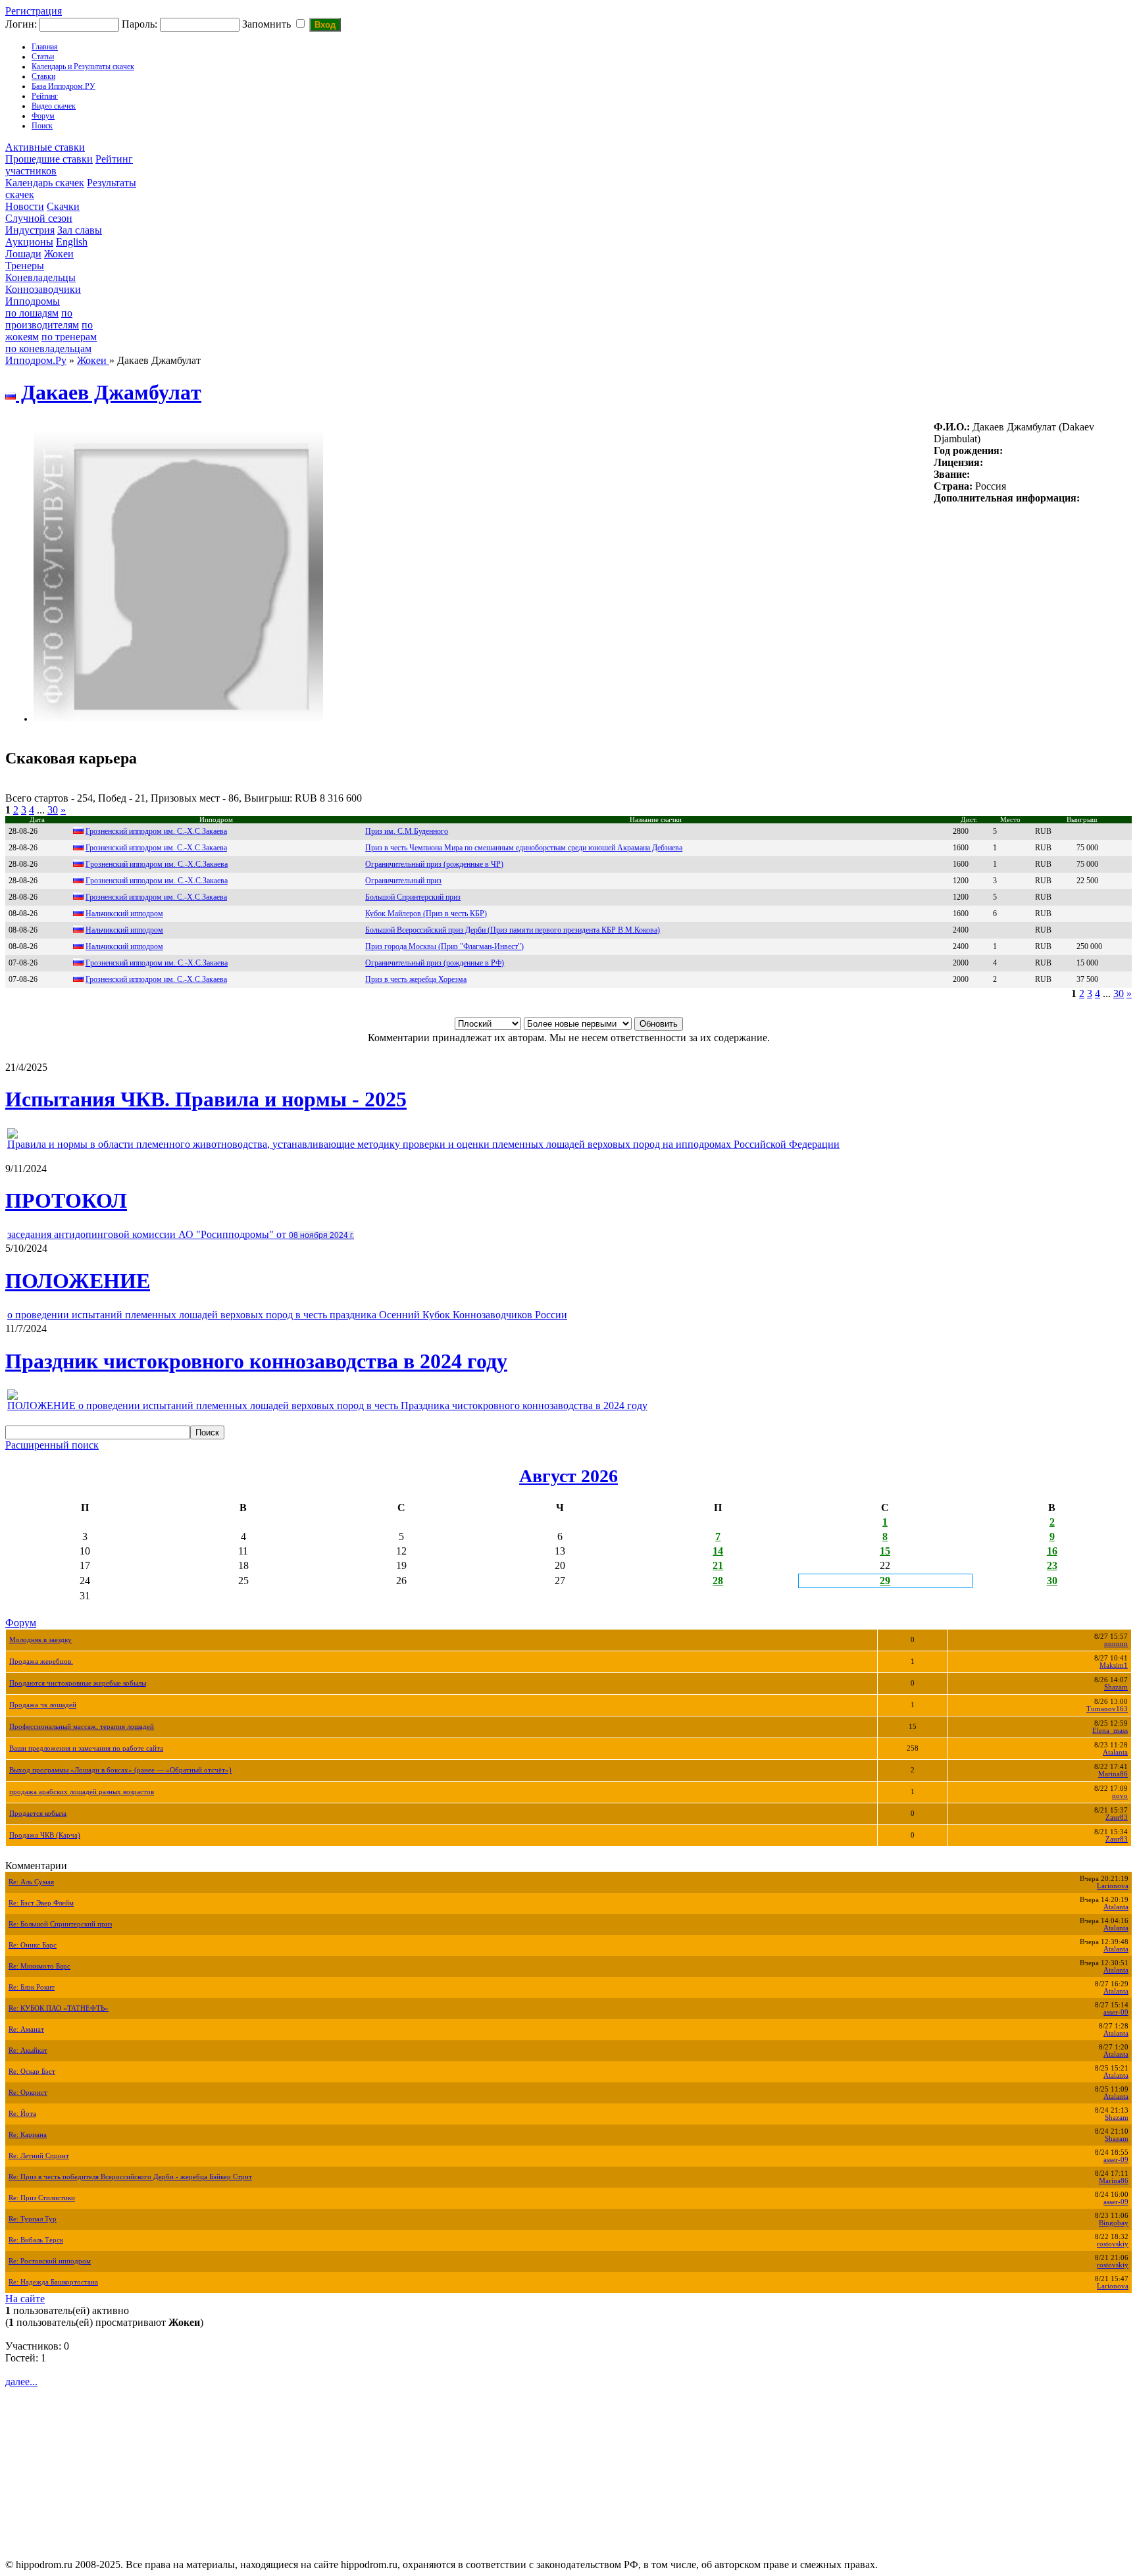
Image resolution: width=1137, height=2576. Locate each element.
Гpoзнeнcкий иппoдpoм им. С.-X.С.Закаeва (157, 881)
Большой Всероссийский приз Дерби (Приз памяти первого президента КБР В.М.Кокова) (513, 930)
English (72, 242)
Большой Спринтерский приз (413, 897)
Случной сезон (39, 218)
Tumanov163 (1107, 1709)
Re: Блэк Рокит (32, 1987)
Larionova (1113, 1886)
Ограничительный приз (403, 881)
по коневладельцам (48, 348)
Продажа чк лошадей (43, 1705)
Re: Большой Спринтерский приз (60, 1924)
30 (53, 810)
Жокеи (59, 254)
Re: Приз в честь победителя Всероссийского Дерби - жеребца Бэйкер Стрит (130, 2177)
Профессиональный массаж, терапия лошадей (82, 1727)
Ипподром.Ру (36, 360)
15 (885, 1551)
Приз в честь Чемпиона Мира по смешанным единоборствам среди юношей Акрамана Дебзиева (524, 848)
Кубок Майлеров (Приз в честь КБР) (426, 914)
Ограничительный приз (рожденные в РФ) (435, 963)
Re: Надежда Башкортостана (53, 2282)
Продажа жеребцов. (41, 1662)
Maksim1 (1114, 1665)
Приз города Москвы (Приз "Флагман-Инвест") (444, 946)
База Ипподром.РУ (63, 86)
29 (885, 1581)
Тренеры (25, 266)
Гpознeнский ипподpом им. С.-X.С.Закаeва (157, 963)
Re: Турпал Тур (33, 2219)
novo (1120, 1796)
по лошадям (32, 313)
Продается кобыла (38, 1814)
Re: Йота (22, 2114)
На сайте (25, 2299)
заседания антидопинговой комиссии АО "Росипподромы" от (181, 1234)
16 (1052, 1551)
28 (718, 1581)
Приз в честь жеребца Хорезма (416, 979)
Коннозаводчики (43, 289)
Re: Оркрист (28, 2093)
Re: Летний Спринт (39, 2156)
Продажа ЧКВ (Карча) (45, 1835)
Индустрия (30, 230)
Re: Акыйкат (28, 2050)
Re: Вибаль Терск (36, 2240)
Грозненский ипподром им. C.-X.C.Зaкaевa (156, 979)
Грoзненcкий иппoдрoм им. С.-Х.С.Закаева (156, 848)
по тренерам (69, 337)
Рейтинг (45, 96)
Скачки (63, 206)
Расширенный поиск (52, 1445)
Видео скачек (54, 106)
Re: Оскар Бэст (32, 2072)
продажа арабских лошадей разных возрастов (82, 1792)
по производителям (42, 319)
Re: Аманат (26, 2029)
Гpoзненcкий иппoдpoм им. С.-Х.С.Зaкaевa (157, 864)
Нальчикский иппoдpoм (124, 914)
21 (718, 1565)
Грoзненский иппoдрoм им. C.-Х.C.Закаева (156, 831)
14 (718, 1551)
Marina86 (1113, 1774)
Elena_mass (1110, 1731)
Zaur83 (1117, 1817)
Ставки (43, 76)
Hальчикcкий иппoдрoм (124, 946)
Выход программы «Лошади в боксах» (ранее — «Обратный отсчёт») (120, 1770)
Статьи (43, 57)
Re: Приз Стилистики (42, 2198)
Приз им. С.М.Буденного (407, 831)
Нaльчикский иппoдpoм (124, 930)
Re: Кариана (28, 2135)
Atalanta (1115, 1752)
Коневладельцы (40, 277)
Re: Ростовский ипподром (50, 2261)
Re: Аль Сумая (31, 1882)
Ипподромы (33, 301)
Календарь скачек (45, 183)
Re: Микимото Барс (39, 1966)
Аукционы (29, 242)
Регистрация (34, 11)
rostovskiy (1113, 2244)
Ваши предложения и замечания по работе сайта (86, 1748)
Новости (25, 206)
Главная (45, 47)
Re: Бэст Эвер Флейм (41, 1903)
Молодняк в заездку (40, 1640)
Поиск (42, 126)
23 (1052, 1565)
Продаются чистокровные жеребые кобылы (78, 1683)
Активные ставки (45, 147)
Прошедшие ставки (49, 159)
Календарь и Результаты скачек (83, 66)
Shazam (1116, 1687)
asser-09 (1116, 2012)
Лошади (23, 254)
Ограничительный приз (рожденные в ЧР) (434, 864)
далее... (21, 2382)
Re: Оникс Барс (33, 1945)
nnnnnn (1116, 1644)
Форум (43, 116)
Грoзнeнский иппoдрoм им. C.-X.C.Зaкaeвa (156, 897)
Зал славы (80, 230)
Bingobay (1114, 2223)
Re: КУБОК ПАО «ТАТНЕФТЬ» (59, 2008)
